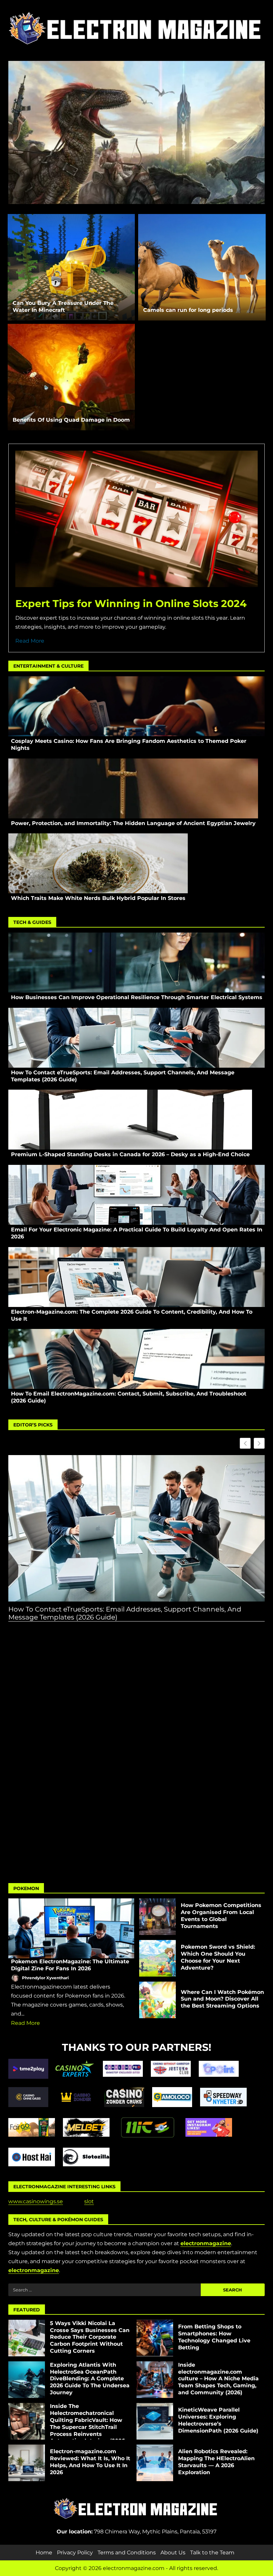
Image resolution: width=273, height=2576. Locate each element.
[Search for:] (105, 2290)
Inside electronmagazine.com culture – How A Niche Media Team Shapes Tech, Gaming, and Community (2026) (155, 2380)
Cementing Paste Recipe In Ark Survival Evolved (136, 161)
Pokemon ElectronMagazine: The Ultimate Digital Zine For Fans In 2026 (71, 1928)
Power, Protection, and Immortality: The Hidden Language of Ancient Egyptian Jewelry (133, 788)
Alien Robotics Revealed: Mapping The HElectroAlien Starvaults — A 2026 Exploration (155, 2463)
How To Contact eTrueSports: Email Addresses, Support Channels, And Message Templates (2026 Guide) (136, 1038)
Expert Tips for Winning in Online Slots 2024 (131, 604)
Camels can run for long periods (202, 267)
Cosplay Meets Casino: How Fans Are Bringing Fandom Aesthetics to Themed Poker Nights (136, 706)
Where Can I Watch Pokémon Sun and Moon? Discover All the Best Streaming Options (157, 2000)
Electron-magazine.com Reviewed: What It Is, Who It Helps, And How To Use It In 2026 (27, 2463)
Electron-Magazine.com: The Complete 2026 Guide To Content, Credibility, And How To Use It (136, 1277)
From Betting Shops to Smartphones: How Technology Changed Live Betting (155, 2338)
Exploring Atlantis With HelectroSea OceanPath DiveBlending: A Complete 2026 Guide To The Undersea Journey (27, 2380)
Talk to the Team (212, 2553)
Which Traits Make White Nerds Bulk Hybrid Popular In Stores (98, 863)
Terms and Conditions (127, 2553)
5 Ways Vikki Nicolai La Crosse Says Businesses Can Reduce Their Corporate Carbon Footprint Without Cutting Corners (27, 2338)
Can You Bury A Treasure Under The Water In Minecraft (71, 267)
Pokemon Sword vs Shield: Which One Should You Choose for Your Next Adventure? (157, 1958)
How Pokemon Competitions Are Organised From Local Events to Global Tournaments (157, 1917)
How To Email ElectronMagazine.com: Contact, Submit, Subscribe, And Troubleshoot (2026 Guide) (136, 1359)
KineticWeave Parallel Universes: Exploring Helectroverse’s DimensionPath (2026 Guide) (155, 2421)
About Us (173, 2553)
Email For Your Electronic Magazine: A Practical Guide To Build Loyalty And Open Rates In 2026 (136, 1195)
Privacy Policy (75, 2553)
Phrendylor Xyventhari (45, 1978)
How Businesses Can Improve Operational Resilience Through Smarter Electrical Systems (136, 963)
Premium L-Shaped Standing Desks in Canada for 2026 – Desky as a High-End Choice (130, 1120)
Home (44, 2553)
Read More (30, 641)
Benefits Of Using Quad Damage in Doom (71, 377)
